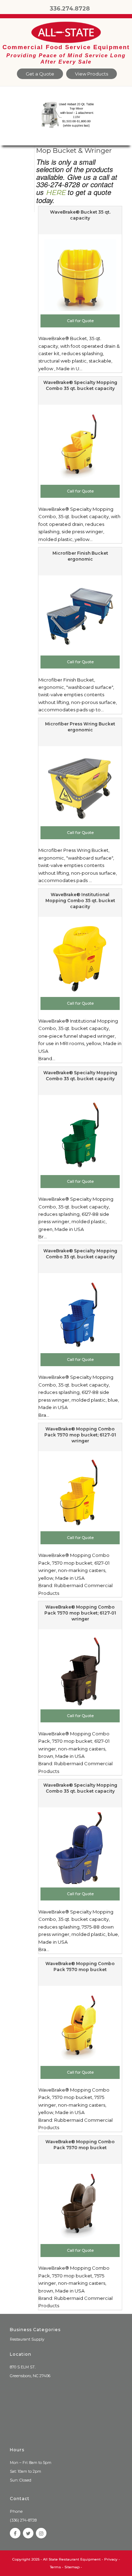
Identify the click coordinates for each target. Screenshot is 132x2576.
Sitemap (72, 2567)
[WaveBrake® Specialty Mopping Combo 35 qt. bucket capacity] (80, 445)
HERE (56, 193)
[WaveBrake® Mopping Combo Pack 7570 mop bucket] (80, 2027)
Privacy (111, 2559)
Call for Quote (80, 321)
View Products (92, 74)
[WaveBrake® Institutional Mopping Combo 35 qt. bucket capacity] (80, 958)
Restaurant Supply (27, 2339)
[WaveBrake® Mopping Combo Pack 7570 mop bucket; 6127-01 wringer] (80, 1492)
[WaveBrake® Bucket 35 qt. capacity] (80, 275)
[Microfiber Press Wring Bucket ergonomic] (80, 787)
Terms (55, 2567)
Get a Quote (40, 74)
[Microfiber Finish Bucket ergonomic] (80, 616)
